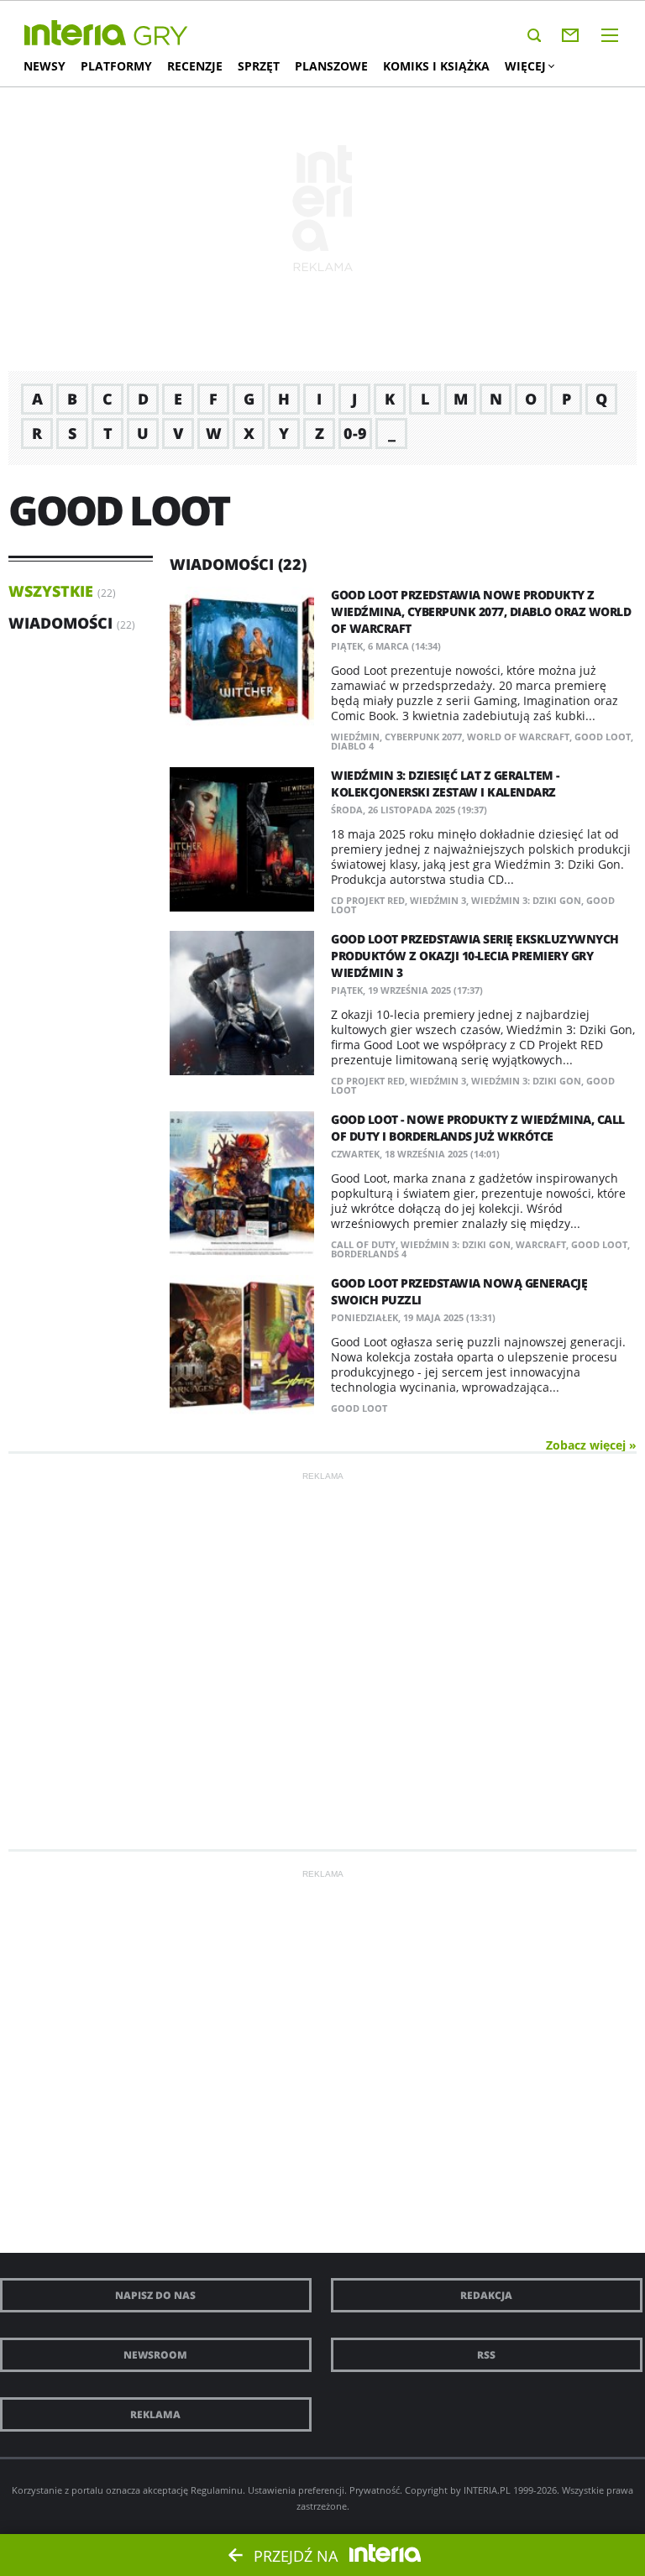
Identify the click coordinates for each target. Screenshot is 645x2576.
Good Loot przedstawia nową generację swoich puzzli (459, 1291)
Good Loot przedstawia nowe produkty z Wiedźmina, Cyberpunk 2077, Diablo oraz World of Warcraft (481, 611)
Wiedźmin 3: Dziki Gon (526, 900)
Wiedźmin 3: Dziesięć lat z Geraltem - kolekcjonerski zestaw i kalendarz (445, 784)
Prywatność (375, 2490)
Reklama (155, 2414)
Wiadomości (60, 623)
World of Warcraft (518, 737)
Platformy (116, 66)
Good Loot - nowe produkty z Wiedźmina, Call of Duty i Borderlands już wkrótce (478, 1128)
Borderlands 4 (369, 1254)
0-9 (355, 433)
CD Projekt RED (368, 900)
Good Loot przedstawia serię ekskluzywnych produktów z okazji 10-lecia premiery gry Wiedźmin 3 (475, 956)
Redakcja (486, 2295)
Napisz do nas (155, 2295)
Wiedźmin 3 (438, 900)
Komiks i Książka (436, 66)
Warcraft (541, 1244)
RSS (486, 2355)
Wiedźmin (355, 737)
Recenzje (195, 66)
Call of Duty (363, 1244)
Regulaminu (217, 2490)
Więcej (525, 66)
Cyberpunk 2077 (423, 737)
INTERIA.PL (487, 2490)
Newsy (45, 66)
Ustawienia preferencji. (297, 2490)
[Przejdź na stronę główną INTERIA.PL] (75, 34)
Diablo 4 (352, 746)
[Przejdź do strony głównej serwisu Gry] (161, 37)
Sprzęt (259, 66)
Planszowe (331, 66)
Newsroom (155, 2355)
